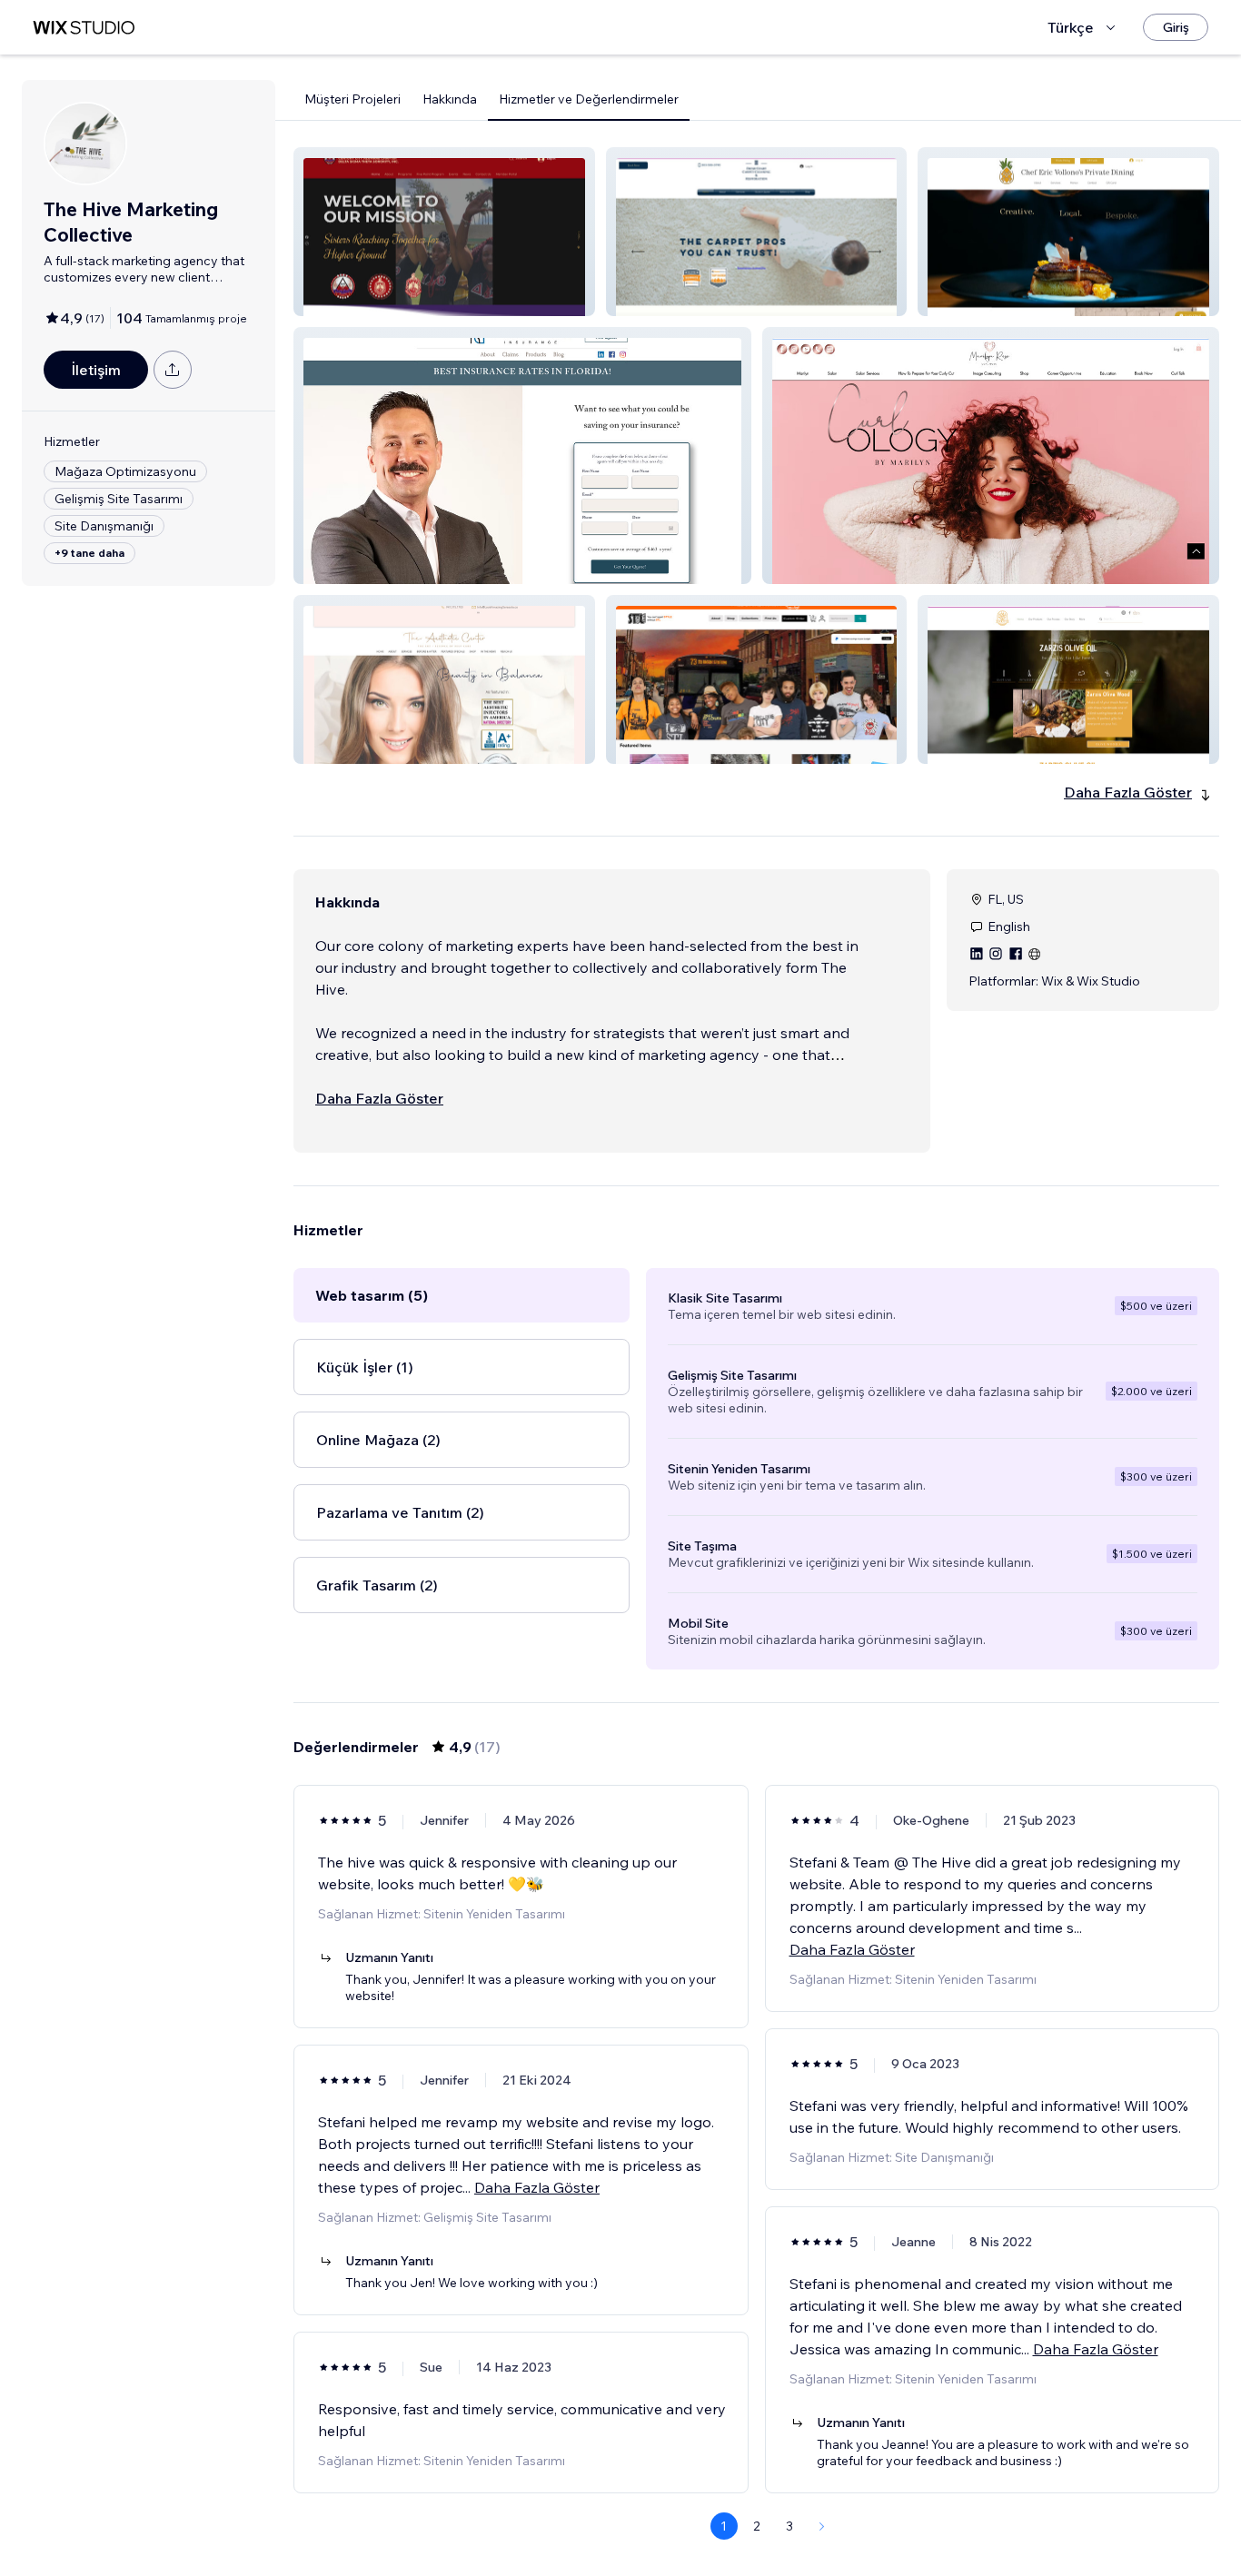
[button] (444, 232)
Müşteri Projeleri (352, 99)
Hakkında (450, 99)
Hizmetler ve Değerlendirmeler (589, 99)
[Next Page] (822, 2526)
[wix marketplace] (84, 28)
